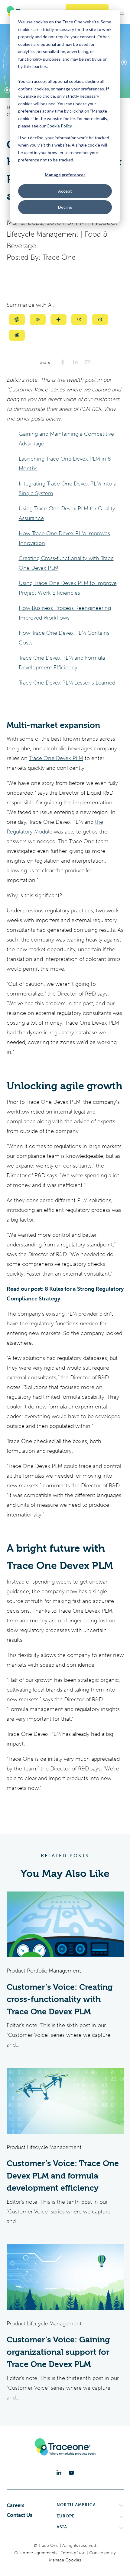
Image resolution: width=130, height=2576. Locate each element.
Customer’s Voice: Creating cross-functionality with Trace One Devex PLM (60, 1999)
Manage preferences (65, 175)
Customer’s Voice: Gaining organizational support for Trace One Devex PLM (58, 2352)
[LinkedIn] (59, 2473)
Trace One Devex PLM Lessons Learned (67, 683)
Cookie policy (102, 2553)
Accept (65, 191)
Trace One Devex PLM (56, 758)
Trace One (59, 257)
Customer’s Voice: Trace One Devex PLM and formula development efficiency (63, 2176)
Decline (65, 207)
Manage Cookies (65, 2560)
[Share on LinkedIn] (75, 362)
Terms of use (74, 2553)
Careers (16, 2505)
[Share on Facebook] (63, 362)
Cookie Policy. (60, 126)
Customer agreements (36, 2553)
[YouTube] (71, 2473)
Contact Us (19, 2515)
